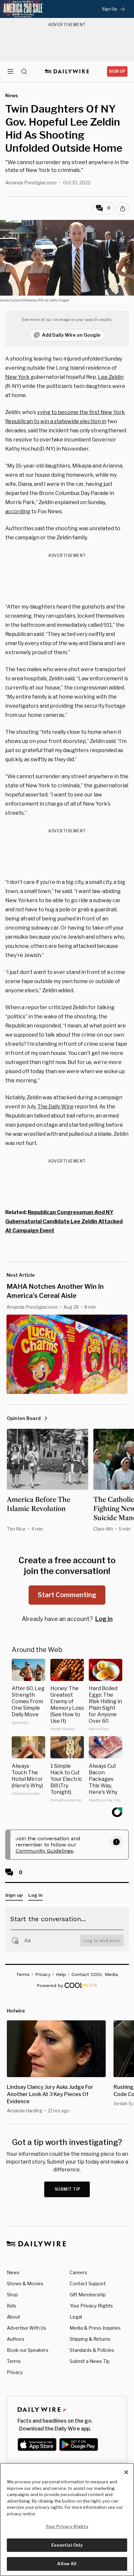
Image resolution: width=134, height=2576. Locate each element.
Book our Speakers (28, 2350)
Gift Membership (88, 2295)
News (13, 2272)
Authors (16, 2339)
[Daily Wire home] (67, 71)
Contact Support (88, 2283)
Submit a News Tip (90, 2361)
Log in (104, 1619)
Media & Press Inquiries (95, 2328)
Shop (12, 2295)
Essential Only (67, 2545)
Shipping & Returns (90, 2339)
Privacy (15, 2372)
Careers (78, 2272)
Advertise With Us (27, 2328)
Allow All (67, 2564)
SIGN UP (117, 71)
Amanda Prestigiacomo (31, 183)
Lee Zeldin (111, 377)
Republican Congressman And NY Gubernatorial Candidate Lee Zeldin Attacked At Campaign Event (64, 1221)
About (13, 2317)
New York (17, 377)
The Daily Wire (55, 1107)
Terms (14, 2361)
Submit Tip (68, 2189)
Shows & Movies (25, 2283)
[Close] (126, 2472)
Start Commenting (67, 1595)
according (18, 511)
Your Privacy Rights (91, 2306)
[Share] (123, 208)
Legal (76, 2317)
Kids (12, 2306)
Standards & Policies (92, 2350)
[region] (67, 2520)
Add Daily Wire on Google (71, 335)
